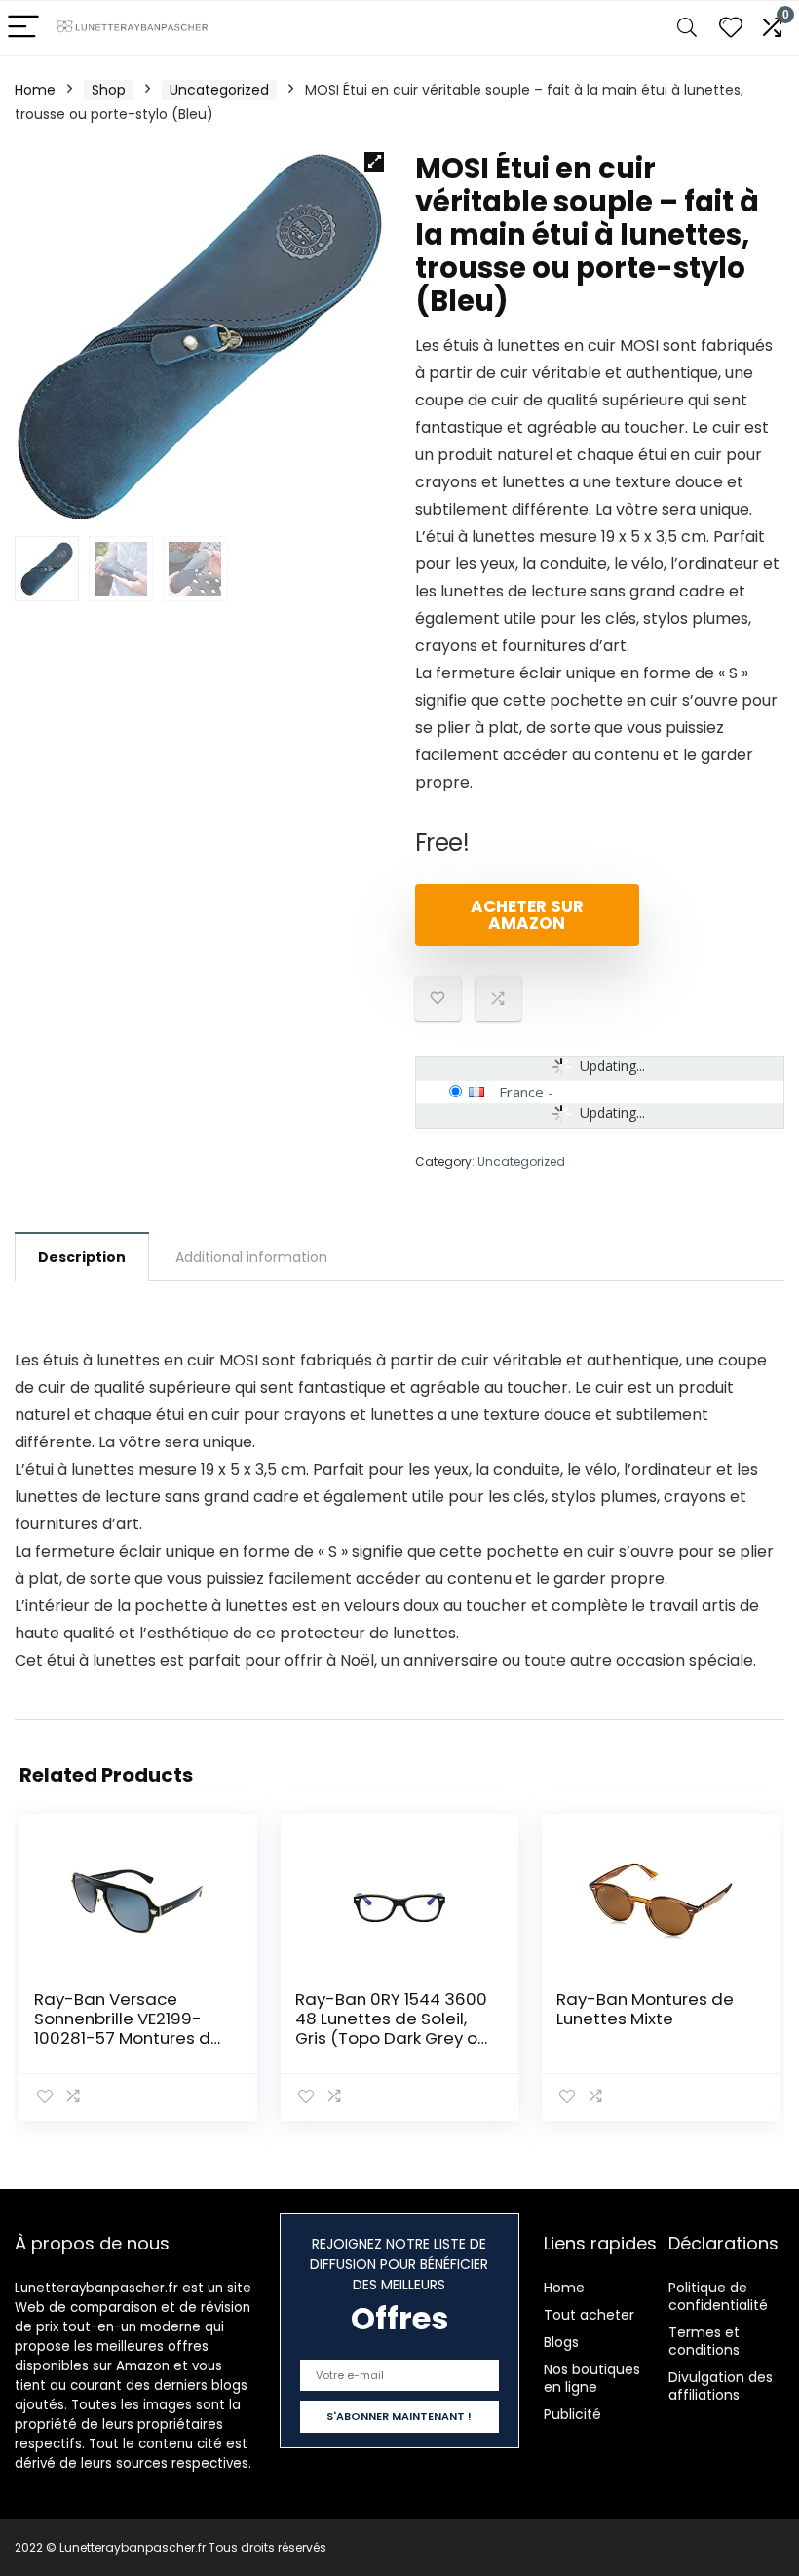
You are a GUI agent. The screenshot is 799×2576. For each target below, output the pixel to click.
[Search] (687, 28)
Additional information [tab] (251, 1257)
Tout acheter (589, 2315)
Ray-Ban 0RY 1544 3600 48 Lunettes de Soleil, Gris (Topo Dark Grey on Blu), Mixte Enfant (391, 2028)
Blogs (561, 2342)
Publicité (572, 2414)
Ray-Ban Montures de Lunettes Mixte (645, 2009)
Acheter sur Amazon (527, 915)
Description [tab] (82, 1257)
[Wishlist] (731, 28)
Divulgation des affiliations (721, 2386)
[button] (374, 162)
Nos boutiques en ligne (592, 2378)
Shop (109, 90)
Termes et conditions (704, 2341)
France (521, 1092)
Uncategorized (219, 90)
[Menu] (23, 28)
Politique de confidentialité (718, 2296)
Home (35, 90)
